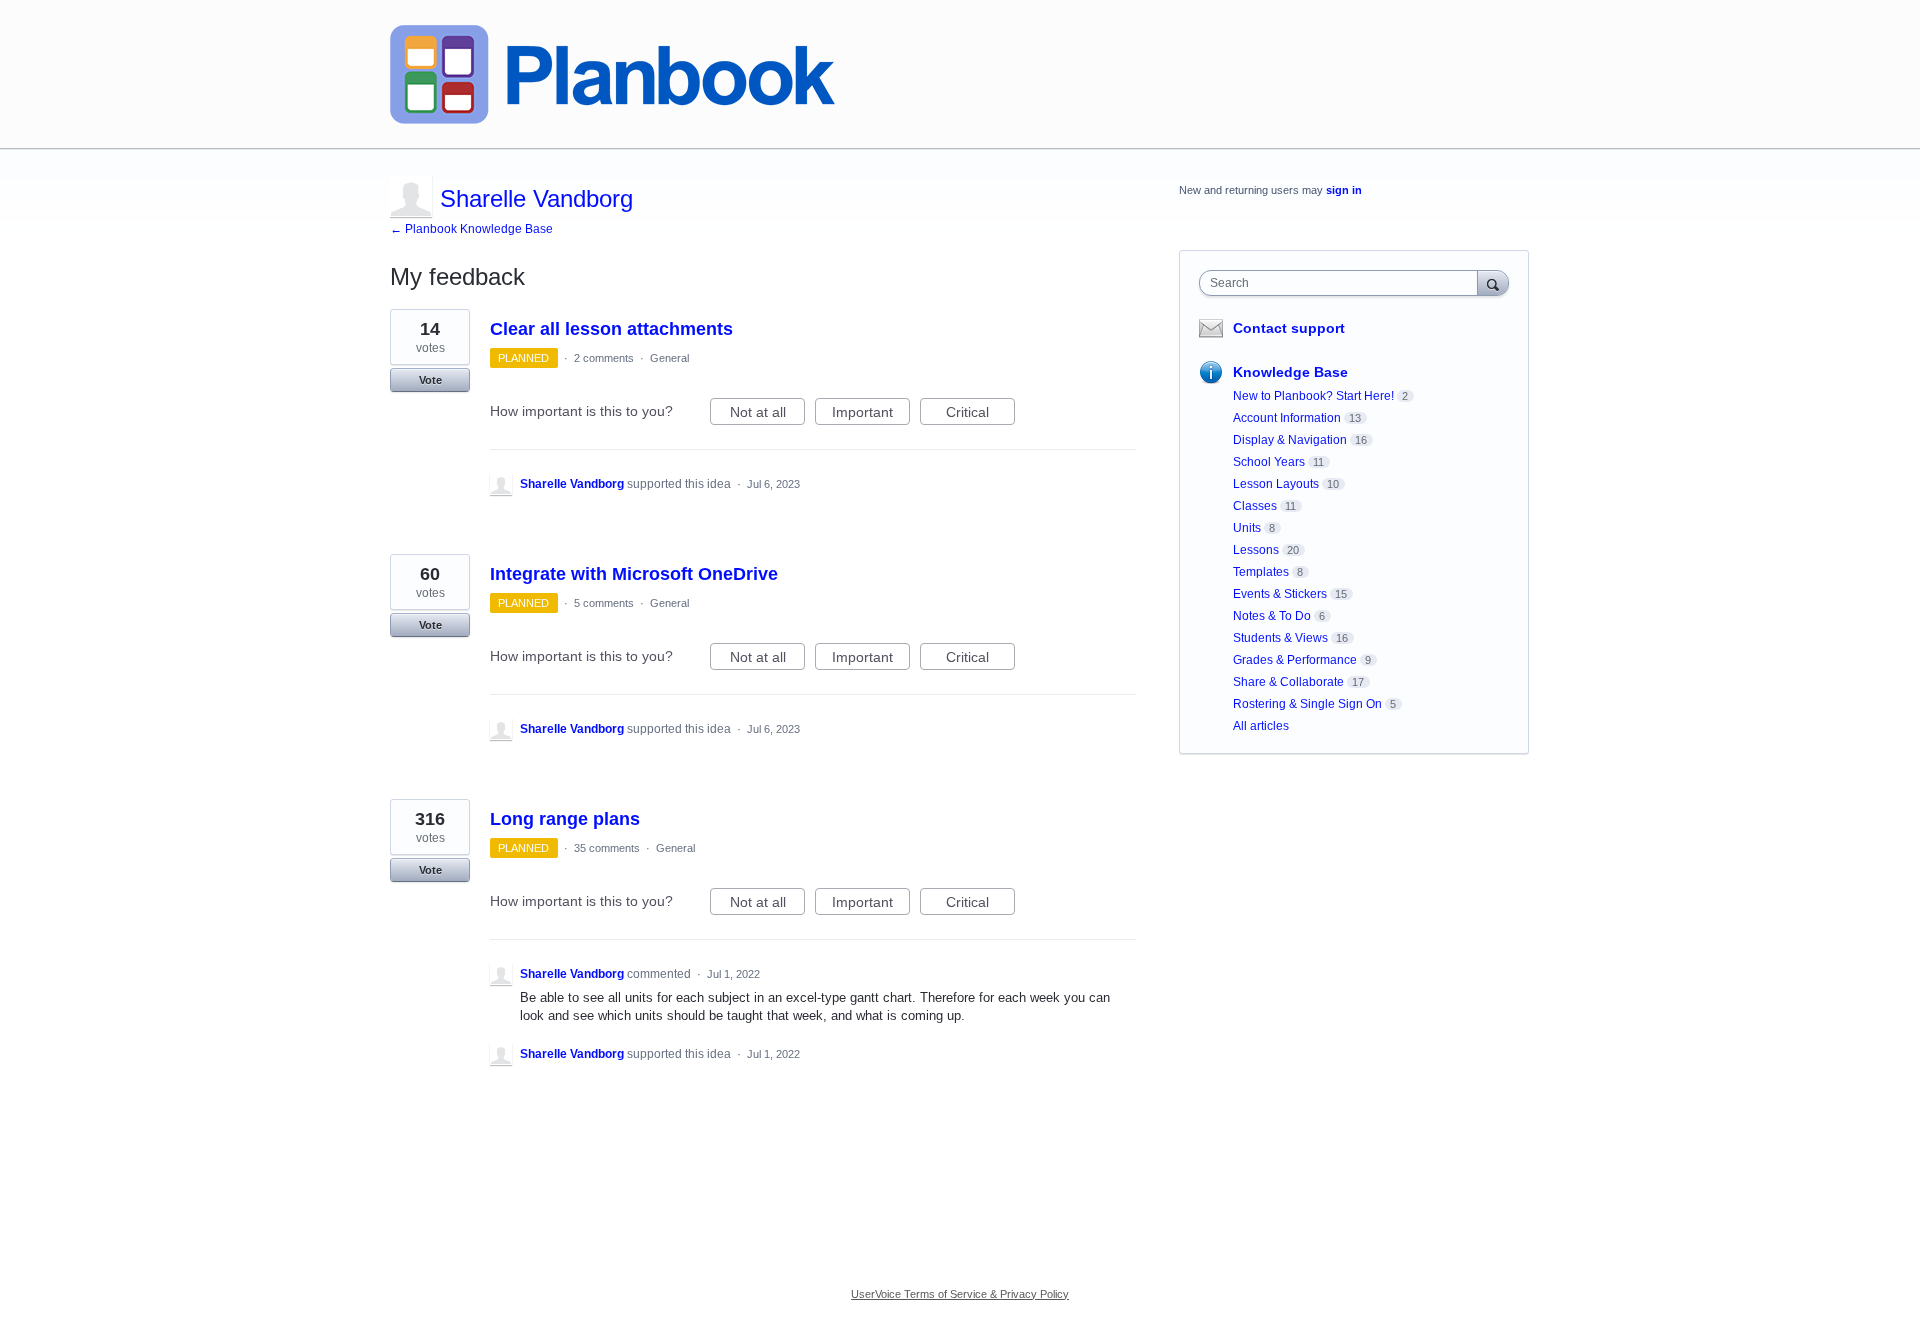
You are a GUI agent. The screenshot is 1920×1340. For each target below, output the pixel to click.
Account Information (1287, 418)
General (669, 358)
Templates (1261, 572)
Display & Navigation (1290, 440)
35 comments (607, 848)
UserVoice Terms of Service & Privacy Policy (960, 1294)
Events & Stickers (1280, 594)
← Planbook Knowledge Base (471, 229)
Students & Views (1280, 638)
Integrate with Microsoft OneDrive (634, 574)
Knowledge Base (1290, 372)
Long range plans (565, 819)
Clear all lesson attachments (611, 329)
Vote (430, 380)
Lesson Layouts (1276, 484)
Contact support (1289, 328)
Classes (1255, 506)
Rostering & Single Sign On (1307, 704)
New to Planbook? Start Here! (1313, 396)
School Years (1269, 462)
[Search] (1493, 282)
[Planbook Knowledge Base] (612, 74)
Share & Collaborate (1288, 682)
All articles (1261, 726)
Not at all (767, 414)
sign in (1344, 190)
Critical (980, 414)
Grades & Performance (1295, 660)
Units (1247, 528)
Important (871, 414)
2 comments (604, 358)
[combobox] (1343, 283)
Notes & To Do (1272, 616)
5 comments (604, 603)
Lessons (1256, 550)
